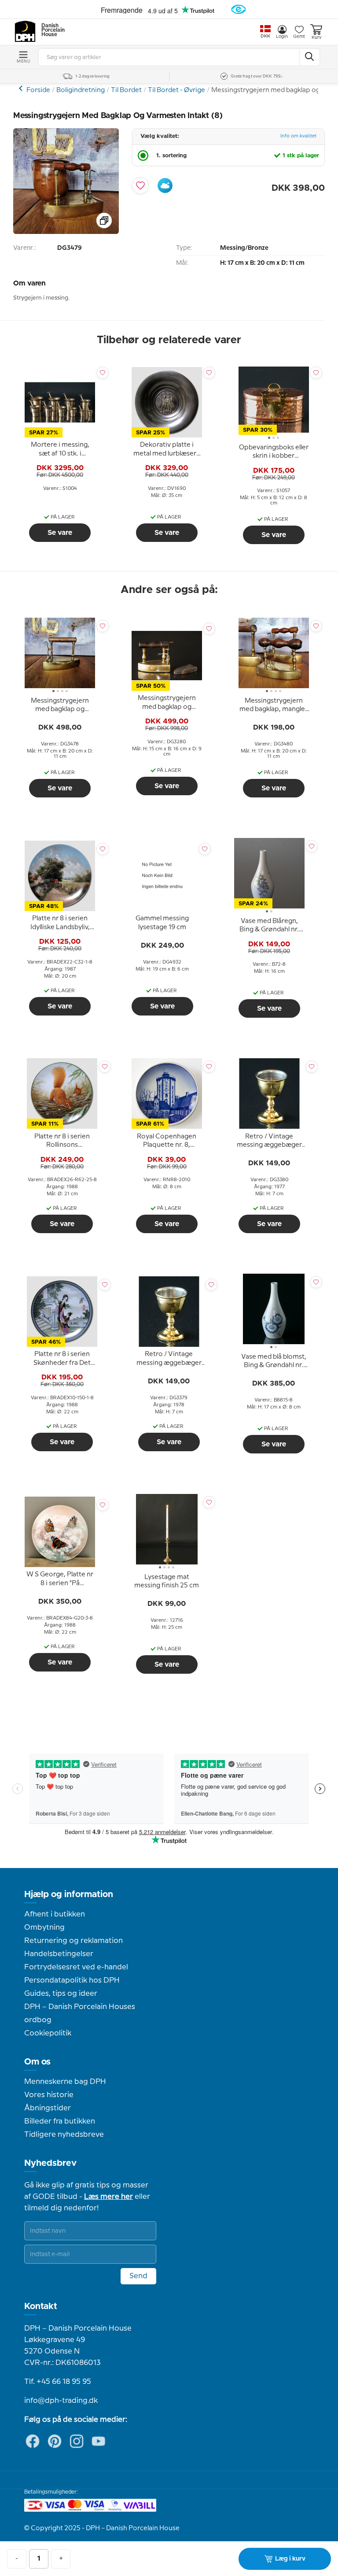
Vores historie (49, 2095)
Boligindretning (81, 90)
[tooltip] (60, 450)
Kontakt (41, 2306)
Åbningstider (48, 2108)
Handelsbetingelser (59, 1954)
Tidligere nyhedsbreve (64, 2135)
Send (138, 2276)
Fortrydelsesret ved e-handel (76, 1967)
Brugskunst (22, 88)
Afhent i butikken (55, 1914)
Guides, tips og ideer (61, 1994)
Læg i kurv (290, 2559)
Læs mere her (108, 2197)
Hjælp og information (69, 1894)
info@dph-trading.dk (61, 2401)
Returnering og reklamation (73, 1941)
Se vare (60, 533)
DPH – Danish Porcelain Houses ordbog (80, 2013)
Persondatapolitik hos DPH (72, 1980)
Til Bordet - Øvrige (176, 90)
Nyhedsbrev (50, 2163)
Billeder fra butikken (60, 2121)
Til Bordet (126, 90)
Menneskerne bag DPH (65, 2082)
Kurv (316, 37)
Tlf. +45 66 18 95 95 (58, 2382)
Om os (37, 2062)
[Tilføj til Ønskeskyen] (165, 185)
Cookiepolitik (48, 2033)
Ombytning (44, 1927)
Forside (38, 90)
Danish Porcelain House (50, 30)
